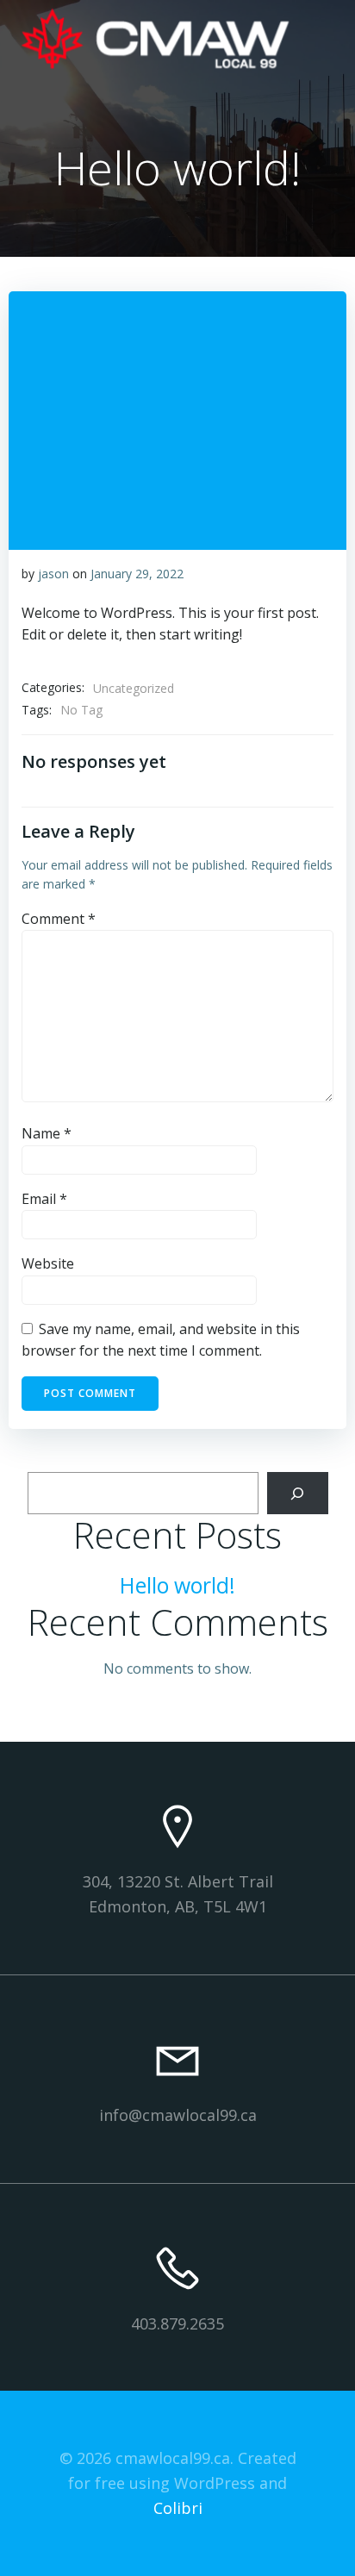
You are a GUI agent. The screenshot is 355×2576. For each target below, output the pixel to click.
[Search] (298, 1493)
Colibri (178, 2508)
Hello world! (177, 1585)
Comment (59, 919)
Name (47, 1133)
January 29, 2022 (137, 574)
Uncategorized (134, 688)
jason (53, 574)
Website (48, 1263)
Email (44, 1199)
